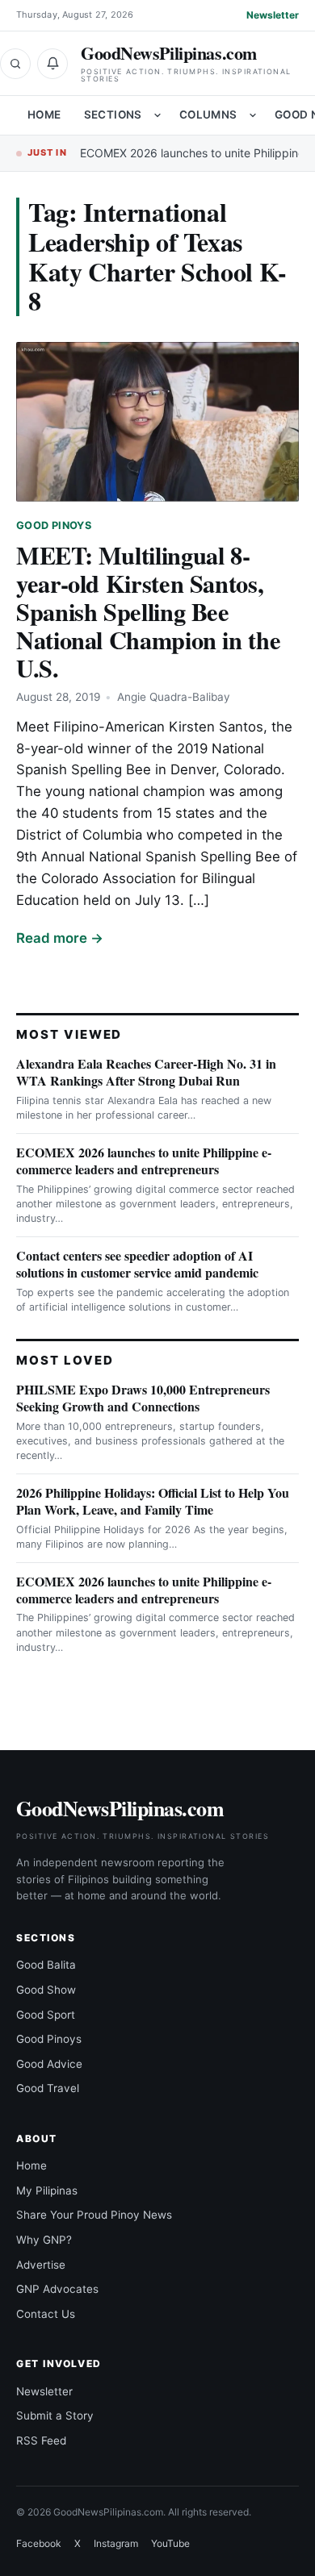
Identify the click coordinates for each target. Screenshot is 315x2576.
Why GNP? (44, 2240)
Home (44, 115)
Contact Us (46, 2314)
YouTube (170, 2543)
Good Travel (48, 2088)
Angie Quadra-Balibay (174, 697)
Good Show (46, 1990)
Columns (208, 115)
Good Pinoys (54, 525)
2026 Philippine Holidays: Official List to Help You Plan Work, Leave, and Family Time (153, 1501)
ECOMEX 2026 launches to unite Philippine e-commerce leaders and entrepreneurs (144, 1161)
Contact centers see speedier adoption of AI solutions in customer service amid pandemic (137, 1264)
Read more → (60, 938)
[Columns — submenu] (253, 115)
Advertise (41, 2265)
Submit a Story (55, 2416)
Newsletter (273, 15)
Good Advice (49, 2064)
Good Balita (46, 1965)
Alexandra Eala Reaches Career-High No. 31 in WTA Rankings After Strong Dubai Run (146, 1072)
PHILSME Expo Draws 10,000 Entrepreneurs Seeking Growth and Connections (143, 1398)
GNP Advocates (57, 2289)
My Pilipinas (47, 2190)
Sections (113, 115)
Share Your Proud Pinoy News (94, 2215)
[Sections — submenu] (157, 115)
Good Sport (46, 2015)
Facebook (39, 2543)
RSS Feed (41, 2441)
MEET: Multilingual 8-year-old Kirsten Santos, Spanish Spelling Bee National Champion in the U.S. (148, 611)
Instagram (116, 2543)
